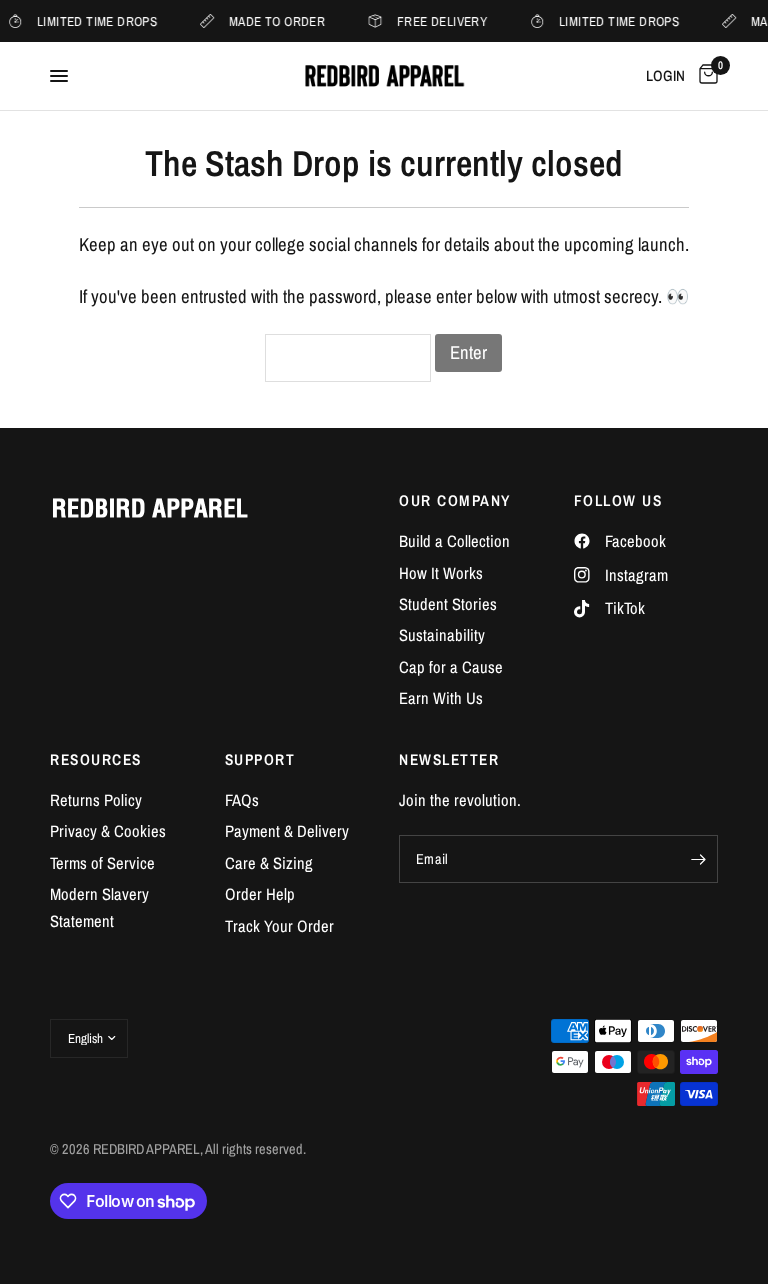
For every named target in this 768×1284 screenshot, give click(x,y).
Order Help (260, 894)
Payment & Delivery (287, 831)
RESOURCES (96, 759)
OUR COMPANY (455, 500)
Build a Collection (454, 541)
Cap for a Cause (451, 667)
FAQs (242, 800)
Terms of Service (102, 863)
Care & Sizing (269, 863)
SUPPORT (260, 759)
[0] (705, 76)
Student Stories (448, 604)
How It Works (441, 573)
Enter (468, 352)
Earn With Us (441, 698)
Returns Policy (96, 800)
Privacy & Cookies (108, 831)
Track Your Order (279, 926)
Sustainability (442, 635)
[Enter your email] (698, 859)
